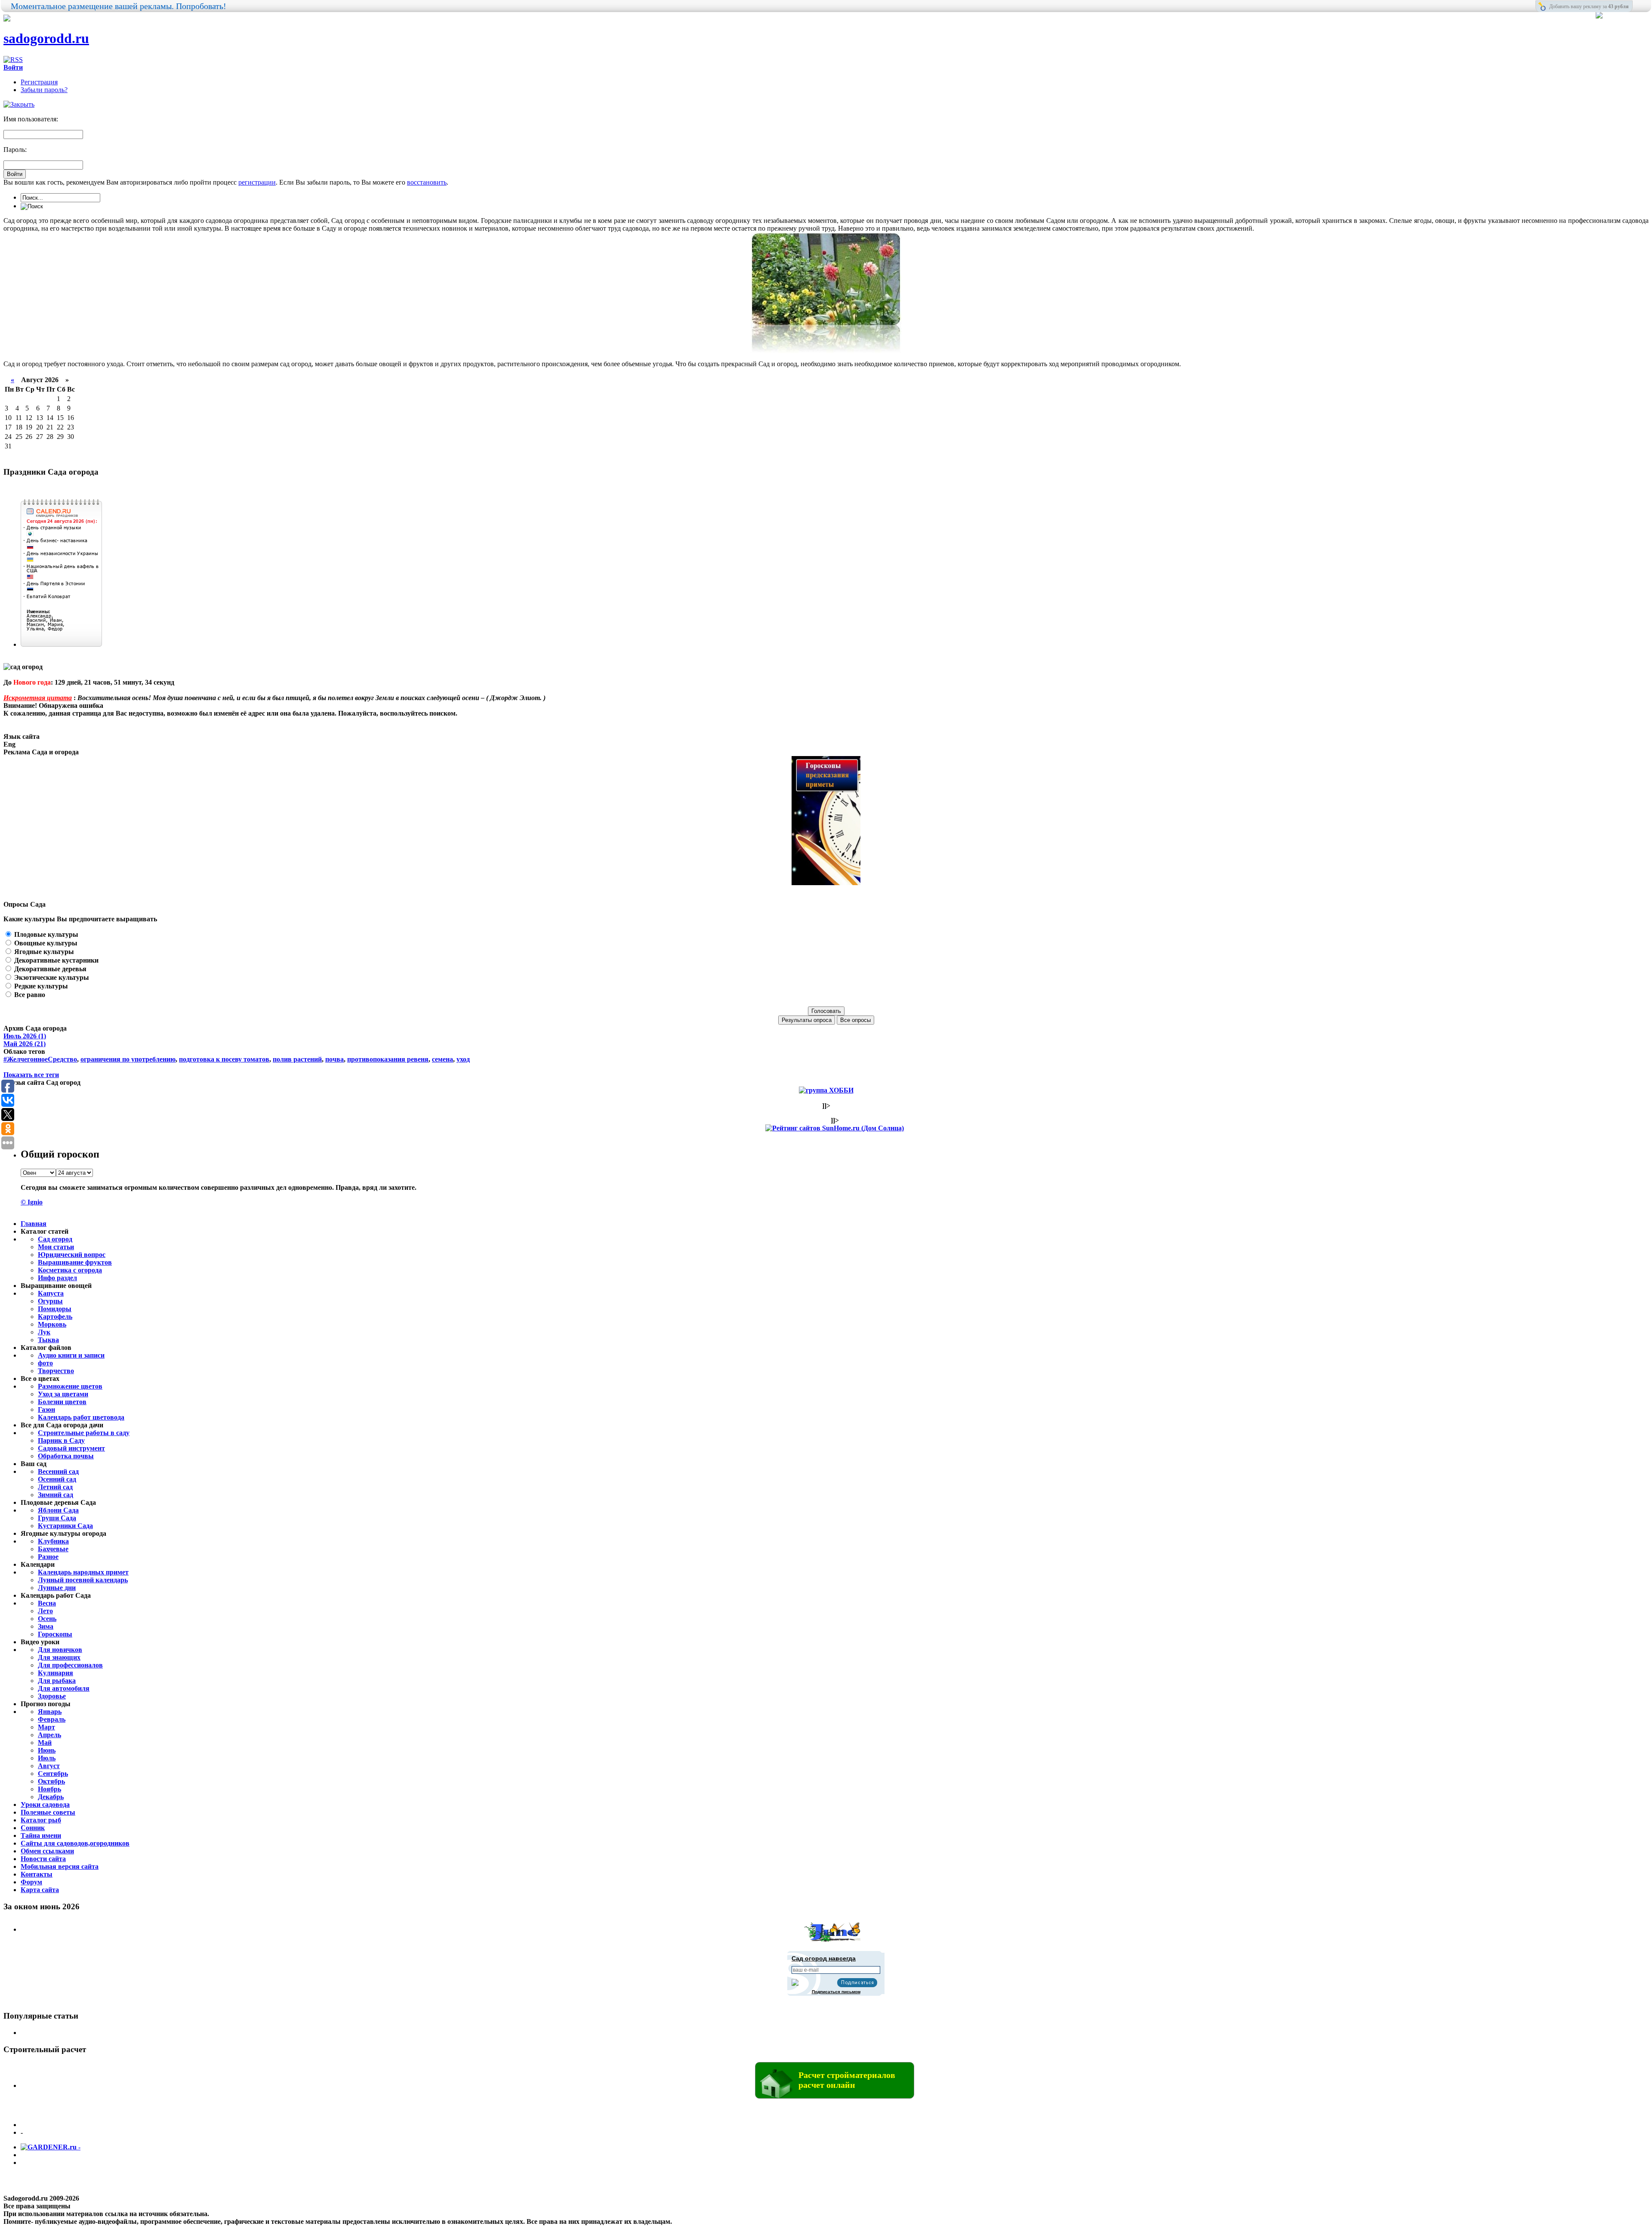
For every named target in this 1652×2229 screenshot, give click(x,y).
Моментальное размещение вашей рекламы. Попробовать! (119, 6)
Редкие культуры (40, 986)
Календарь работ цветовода (81, 1417)
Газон (46, 1409)
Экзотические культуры (51, 977)
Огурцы (50, 1301)
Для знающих (59, 1657)
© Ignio (32, 1202)
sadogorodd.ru (46, 38)
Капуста (51, 1293)
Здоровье (52, 1696)
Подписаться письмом (836, 1992)
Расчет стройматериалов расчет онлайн (847, 2080)
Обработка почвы (66, 1456)
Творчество (56, 1371)
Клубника (53, 1541)
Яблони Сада (58, 1510)
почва (334, 1059)
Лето (45, 1611)
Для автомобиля (64, 1688)
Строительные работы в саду (84, 1433)
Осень (47, 1619)
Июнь (47, 1750)
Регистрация (39, 82)
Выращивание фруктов (75, 1262)
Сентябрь (53, 1774)
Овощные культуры (45, 943)
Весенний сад (58, 1471)
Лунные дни (57, 1588)
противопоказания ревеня (388, 1059)
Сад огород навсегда (824, 1958)
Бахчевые (53, 1549)
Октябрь (51, 1781)
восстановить (427, 182)
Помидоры (55, 1309)
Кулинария (55, 1673)
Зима (46, 1626)
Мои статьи (56, 1247)
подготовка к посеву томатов (224, 1059)
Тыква (48, 1340)
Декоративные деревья (49, 969)
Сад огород (55, 1239)
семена (442, 1059)
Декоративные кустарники (55, 960)
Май (45, 1743)
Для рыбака (57, 1681)
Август (49, 1766)
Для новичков (60, 1650)
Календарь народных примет (83, 1572)
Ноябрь (49, 1789)
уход (463, 1059)
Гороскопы (55, 1634)
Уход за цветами (63, 1394)
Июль (47, 1758)
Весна (47, 1603)
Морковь (52, 1324)
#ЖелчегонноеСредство (40, 1059)
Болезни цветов (62, 1402)
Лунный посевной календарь (83, 1580)
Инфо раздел (57, 1278)
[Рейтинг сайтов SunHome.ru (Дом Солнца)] (835, 1128)
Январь (50, 1712)
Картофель (55, 1317)
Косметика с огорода (70, 1270)
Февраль (52, 1719)
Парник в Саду (61, 1440)
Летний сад (55, 1487)
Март (46, 1727)
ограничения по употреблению (128, 1059)
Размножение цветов (70, 1386)
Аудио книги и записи (71, 1355)
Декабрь (51, 1797)
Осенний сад (57, 1479)
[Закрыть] (19, 104)
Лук (44, 1332)
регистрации (257, 182)
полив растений (297, 1059)
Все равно (29, 995)
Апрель (49, 1735)
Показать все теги (31, 1075)
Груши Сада (57, 1518)
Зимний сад (55, 1495)
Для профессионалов (70, 1665)
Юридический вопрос (72, 1255)
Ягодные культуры (43, 952)
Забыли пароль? (44, 90)
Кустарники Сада (65, 1526)
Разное (48, 1557)
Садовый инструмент (71, 1448)
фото (45, 1363)
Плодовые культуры (45, 934)
